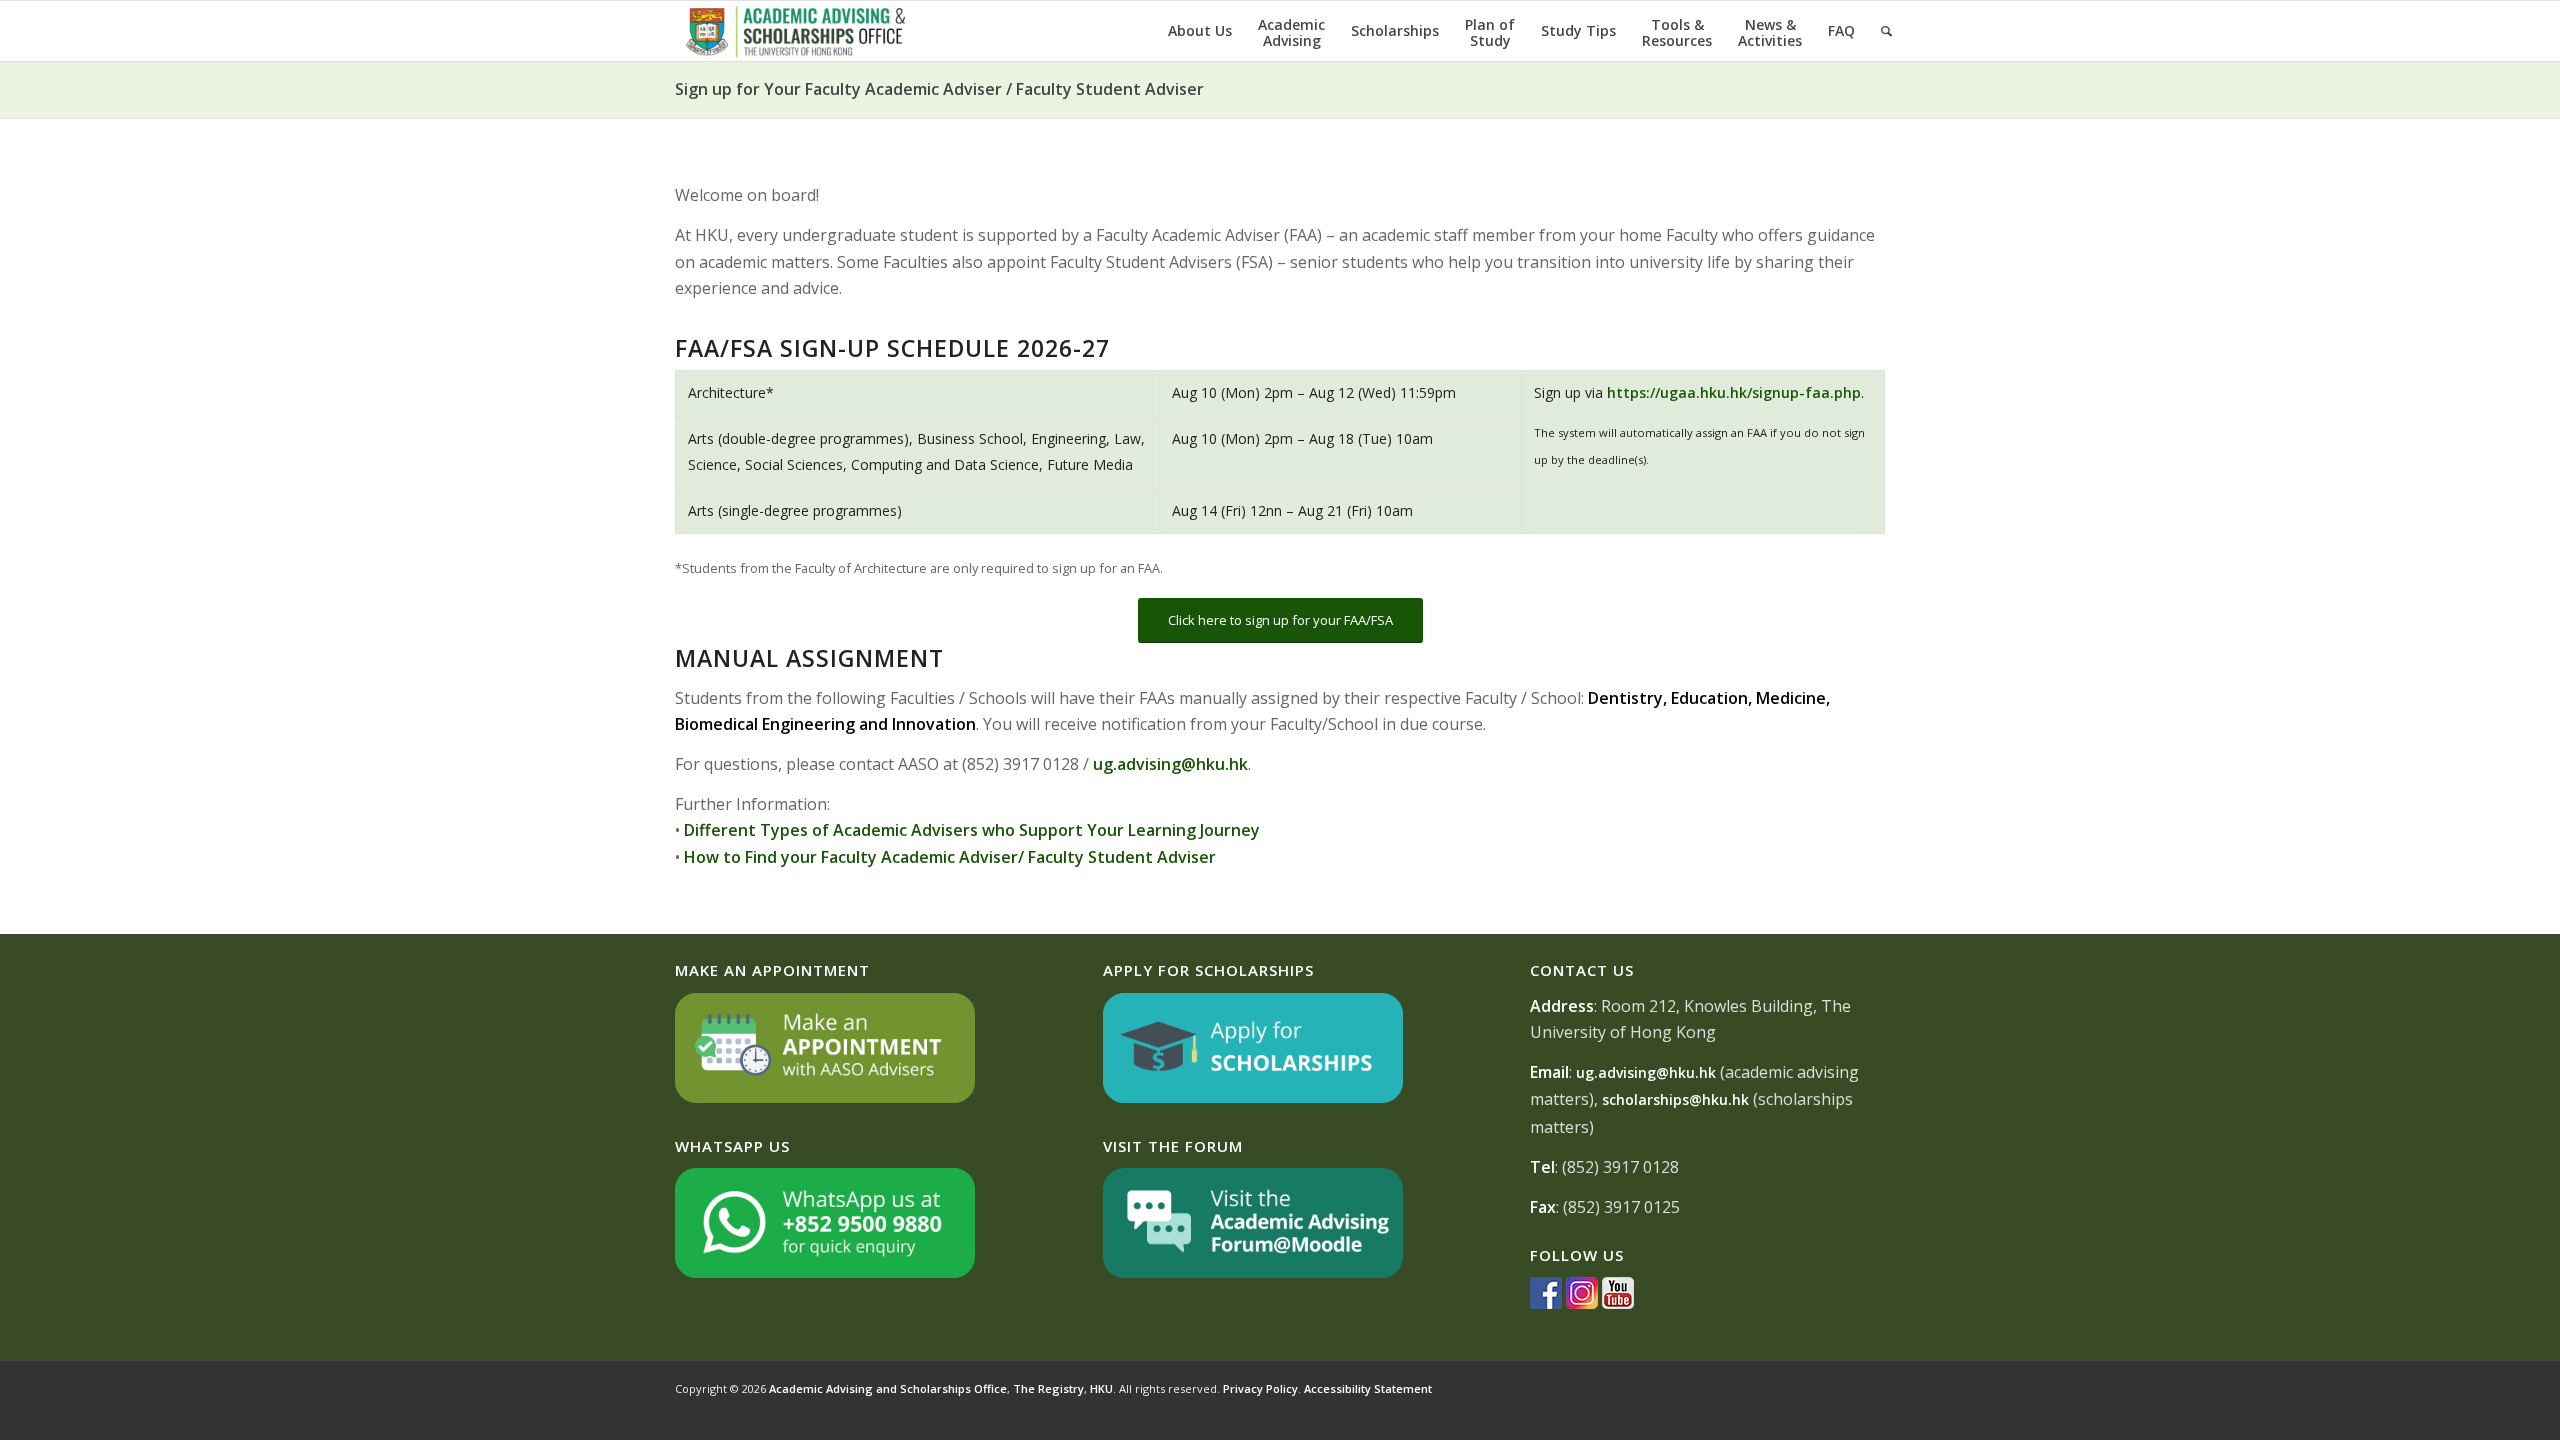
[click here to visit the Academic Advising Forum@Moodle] (1253, 1272)
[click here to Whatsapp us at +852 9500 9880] (825, 1272)
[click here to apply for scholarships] (1253, 1097)
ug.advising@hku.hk (1170, 764)
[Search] (1886, 31)
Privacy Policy (1260, 1388)
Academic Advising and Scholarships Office (888, 1388)
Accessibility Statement (1368, 1388)
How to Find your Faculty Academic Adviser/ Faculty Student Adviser (950, 857)
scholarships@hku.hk (1675, 1099)
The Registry (1048, 1388)
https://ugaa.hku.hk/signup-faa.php (1734, 392)
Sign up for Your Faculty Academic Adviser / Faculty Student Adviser (939, 89)
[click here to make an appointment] (825, 1097)
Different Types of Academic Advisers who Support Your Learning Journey (972, 830)
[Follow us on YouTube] (1618, 1303)
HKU (1101, 1388)
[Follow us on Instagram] (1582, 1303)
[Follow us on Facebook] (1546, 1303)
